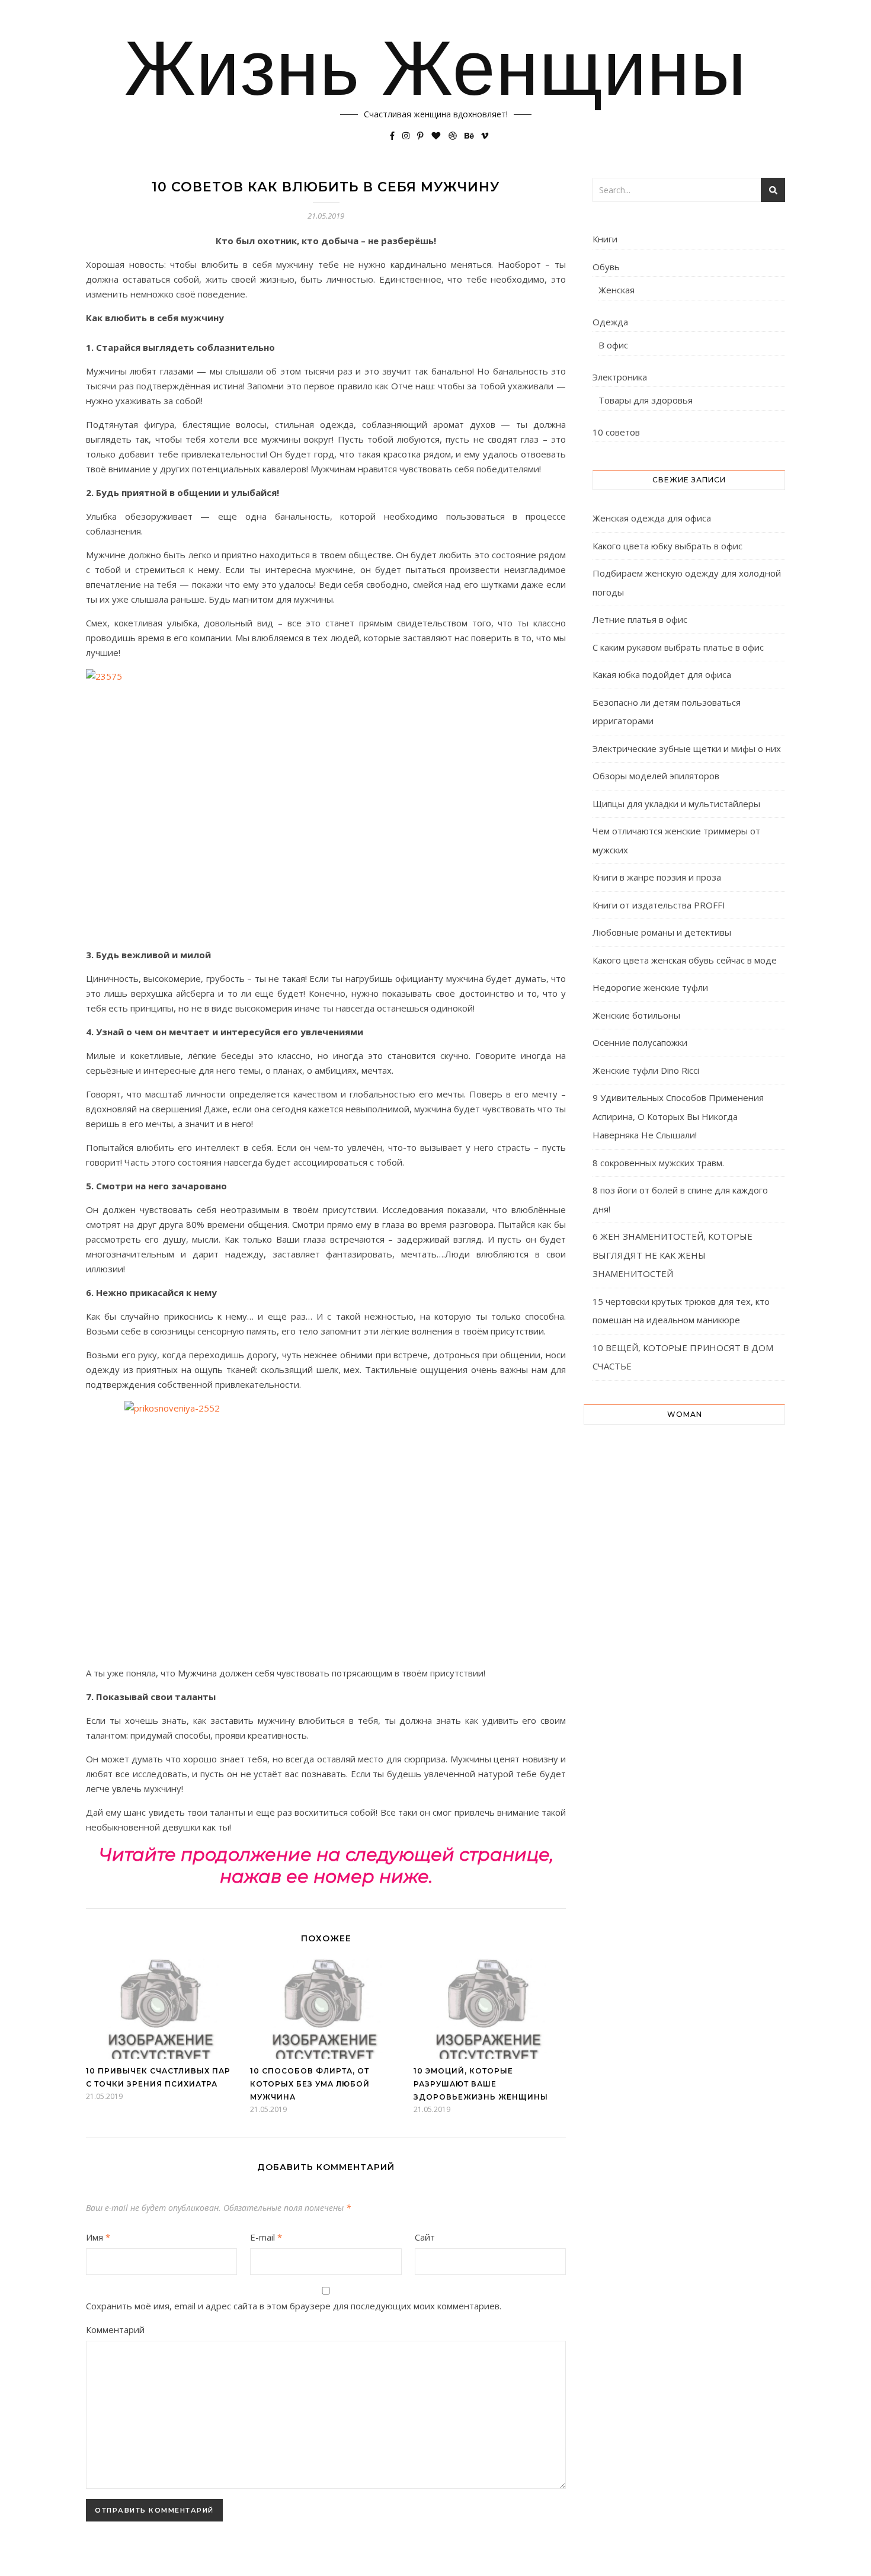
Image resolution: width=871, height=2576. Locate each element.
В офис (613, 345)
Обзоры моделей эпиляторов (656, 776)
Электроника (620, 377)
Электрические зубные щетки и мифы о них (687, 748)
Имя (98, 2237)
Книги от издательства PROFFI (659, 905)
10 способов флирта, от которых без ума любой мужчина (310, 2084)
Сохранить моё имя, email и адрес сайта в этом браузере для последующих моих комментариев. (294, 2306)
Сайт (425, 2237)
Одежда (610, 322)
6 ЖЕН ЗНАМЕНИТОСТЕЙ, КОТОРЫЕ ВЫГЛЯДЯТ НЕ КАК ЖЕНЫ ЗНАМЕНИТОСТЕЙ (673, 1255)
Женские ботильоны (636, 1015)
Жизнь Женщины (435, 68)
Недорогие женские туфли (650, 987)
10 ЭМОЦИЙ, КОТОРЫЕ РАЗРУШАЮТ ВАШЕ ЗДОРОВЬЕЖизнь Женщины (481, 2084)
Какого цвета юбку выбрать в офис (667, 546)
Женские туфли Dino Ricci (646, 1070)
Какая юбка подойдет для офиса (662, 674)
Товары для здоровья (646, 400)
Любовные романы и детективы (662, 932)
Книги (605, 239)
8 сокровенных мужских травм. (658, 1163)
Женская (617, 290)
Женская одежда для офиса (652, 518)
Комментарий (115, 2329)
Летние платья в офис (640, 619)
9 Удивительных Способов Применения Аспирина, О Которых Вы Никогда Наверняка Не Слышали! (678, 1116)
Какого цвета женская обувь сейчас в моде (685, 960)
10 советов (616, 432)
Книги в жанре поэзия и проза (657, 877)
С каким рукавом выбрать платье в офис (678, 647)
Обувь (606, 267)
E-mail (266, 2237)
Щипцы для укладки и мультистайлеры (676, 804)
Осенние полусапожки (640, 1042)
